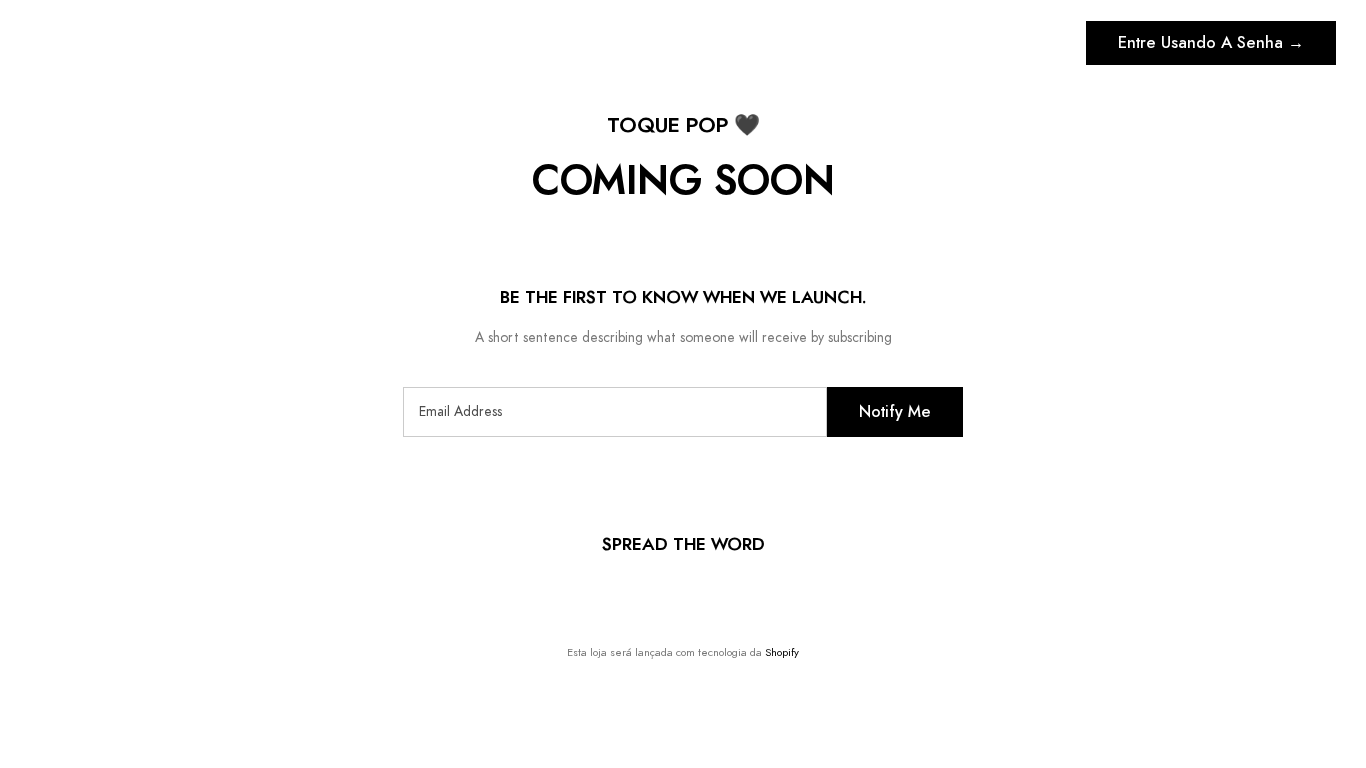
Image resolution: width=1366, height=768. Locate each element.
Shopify (782, 652)
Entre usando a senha (1211, 43)
